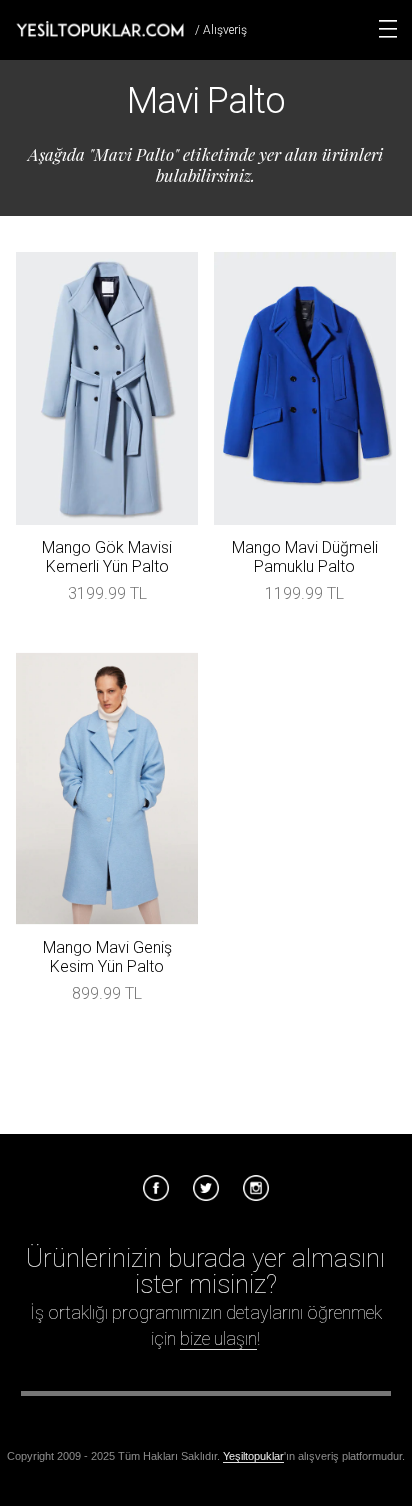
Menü (388, 29)
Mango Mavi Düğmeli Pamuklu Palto (305, 557)
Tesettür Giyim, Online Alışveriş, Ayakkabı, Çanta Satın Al (100, 29)
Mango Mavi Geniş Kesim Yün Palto (107, 957)
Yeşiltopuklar (253, 1456)
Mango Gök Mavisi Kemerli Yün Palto (107, 557)
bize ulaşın (218, 1338)
